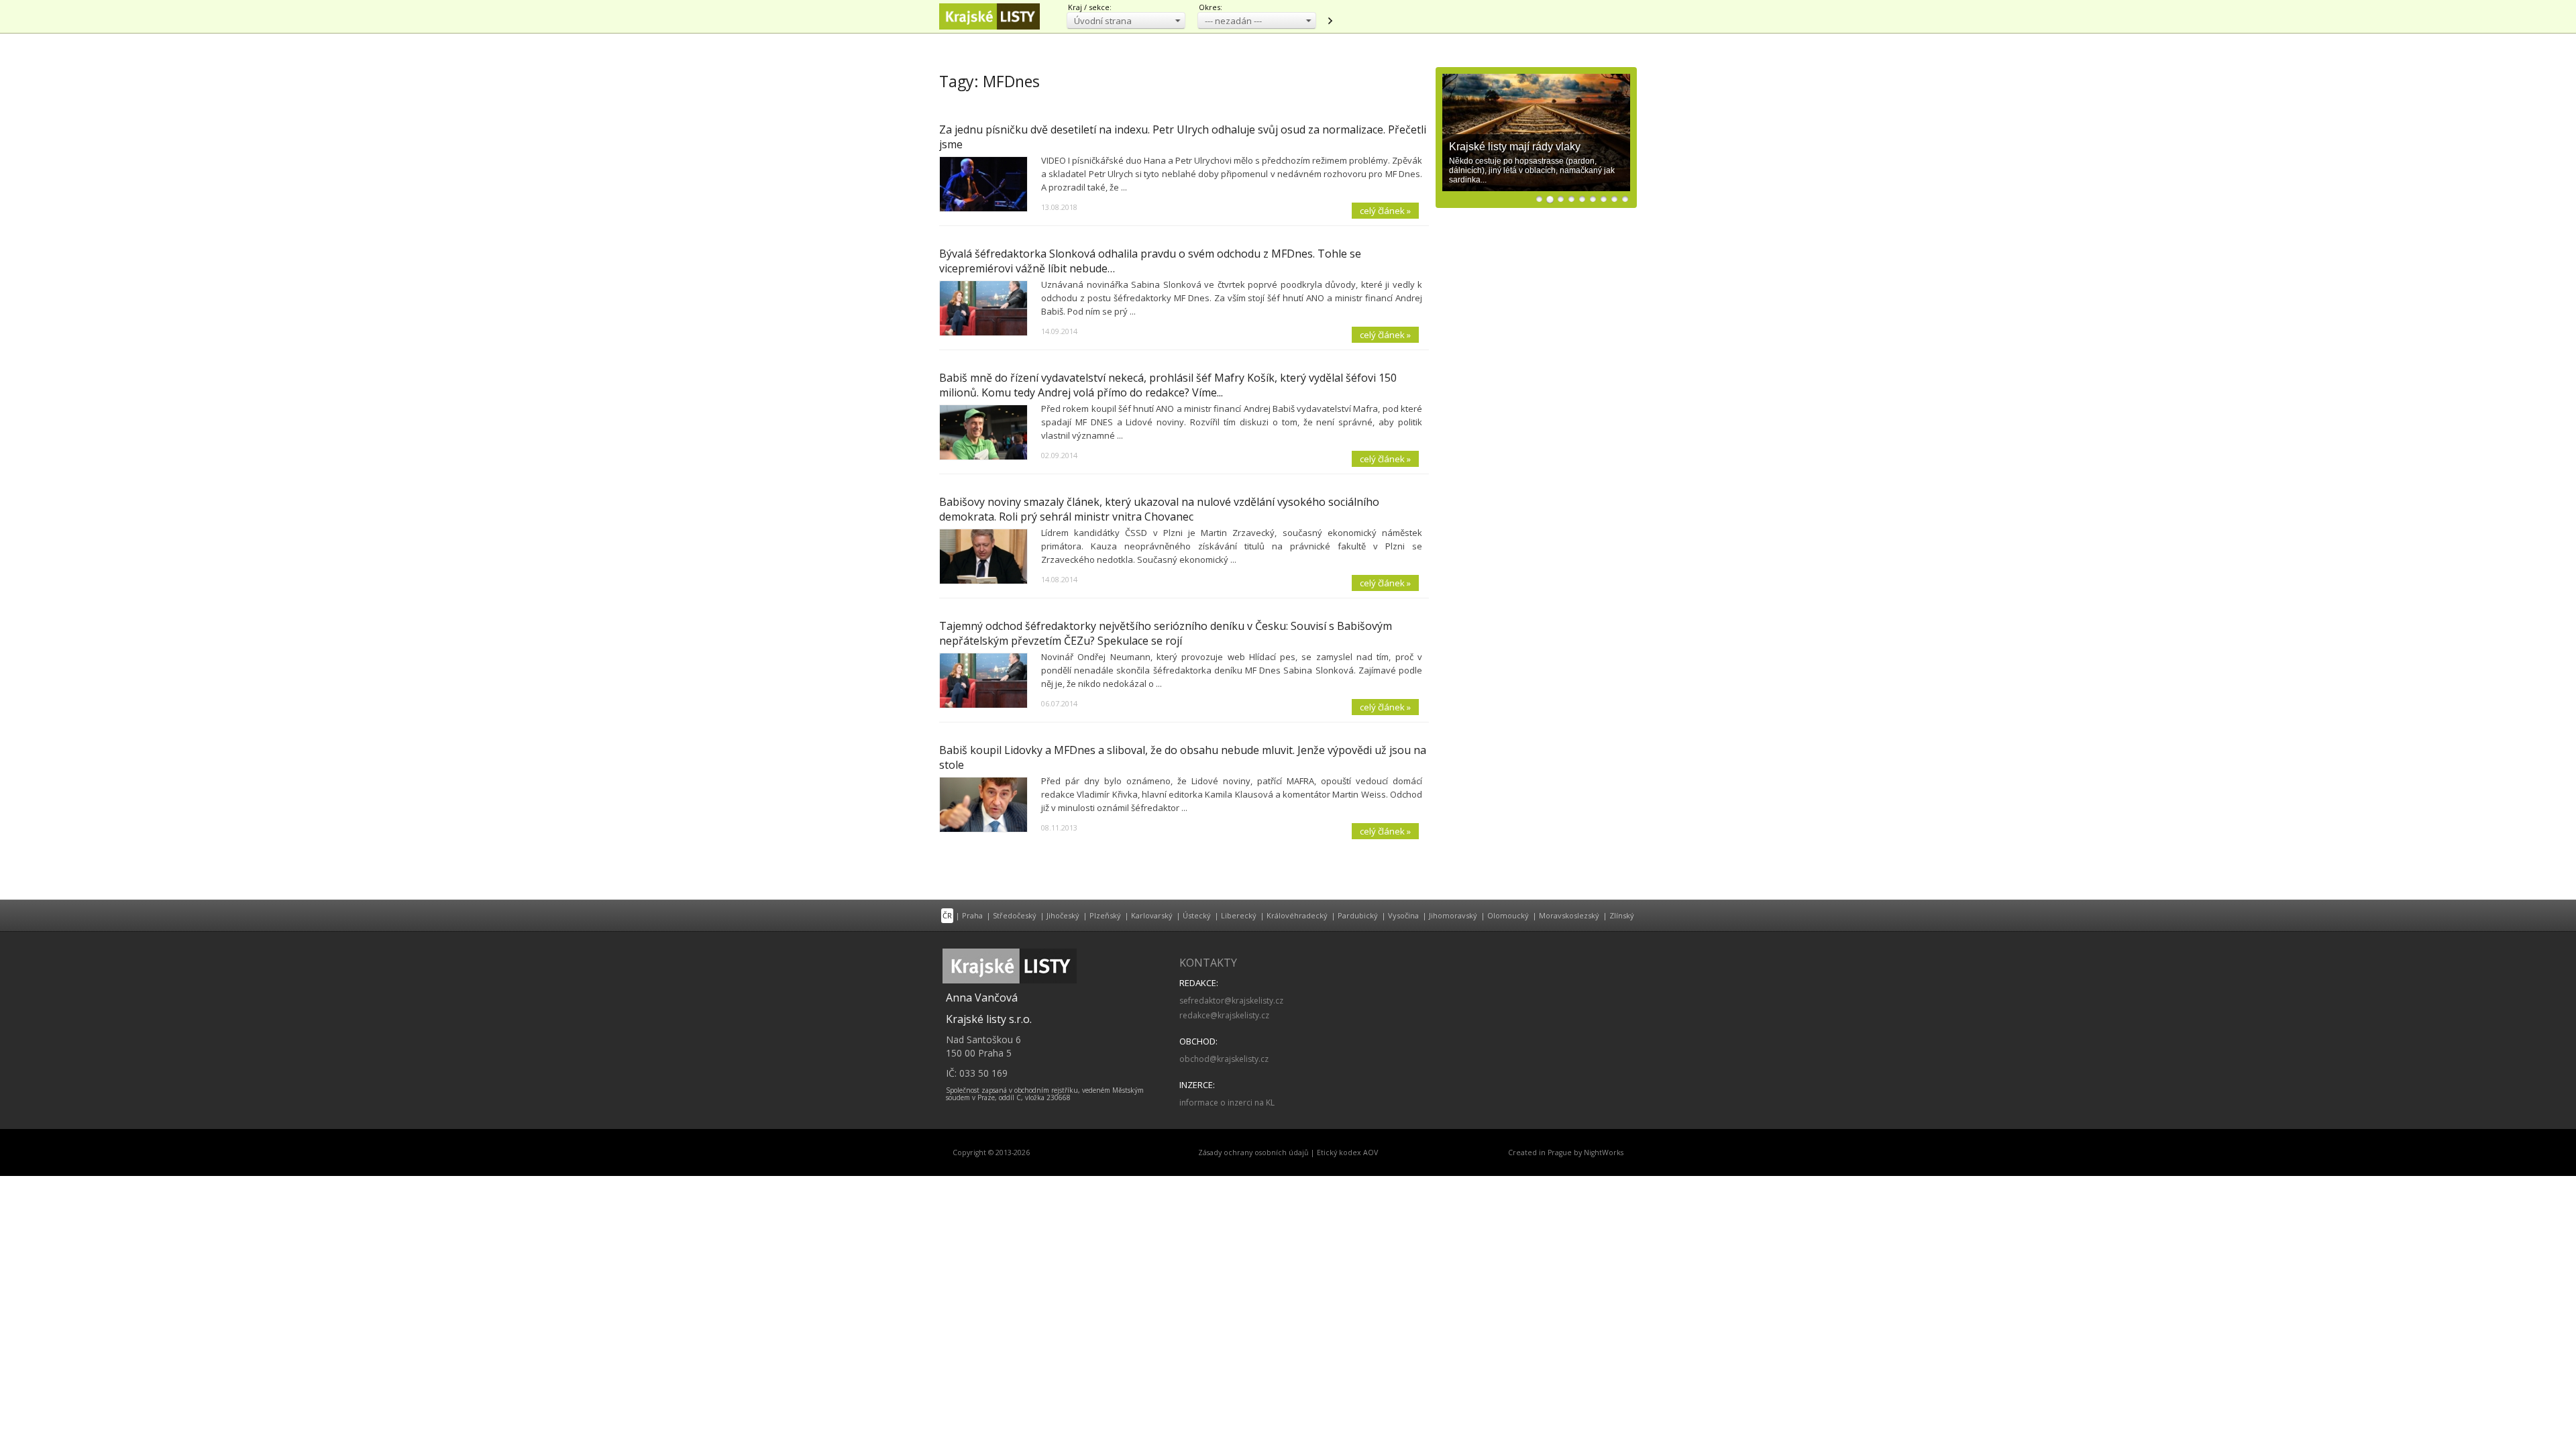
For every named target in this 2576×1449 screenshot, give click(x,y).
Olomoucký (1508, 915)
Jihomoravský (1453, 915)
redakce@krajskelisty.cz (1224, 1015)
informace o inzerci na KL (1227, 1103)
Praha (972, 915)
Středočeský (1015, 915)
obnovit (1330, 21)
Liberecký (1239, 915)
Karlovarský (1152, 915)
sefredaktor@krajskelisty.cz (1231, 1001)
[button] (1126, 20)
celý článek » (1385, 211)
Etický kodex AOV (1347, 1152)
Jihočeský (1063, 915)
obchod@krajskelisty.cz (1224, 1059)
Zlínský (1622, 915)
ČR (947, 915)
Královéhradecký (1297, 915)
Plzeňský (1105, 915)
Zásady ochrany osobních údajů (1253, 1152)
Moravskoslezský (1569, 915)
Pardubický (1358, 915)
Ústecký (1197, 915)
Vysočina (1403, 915)
